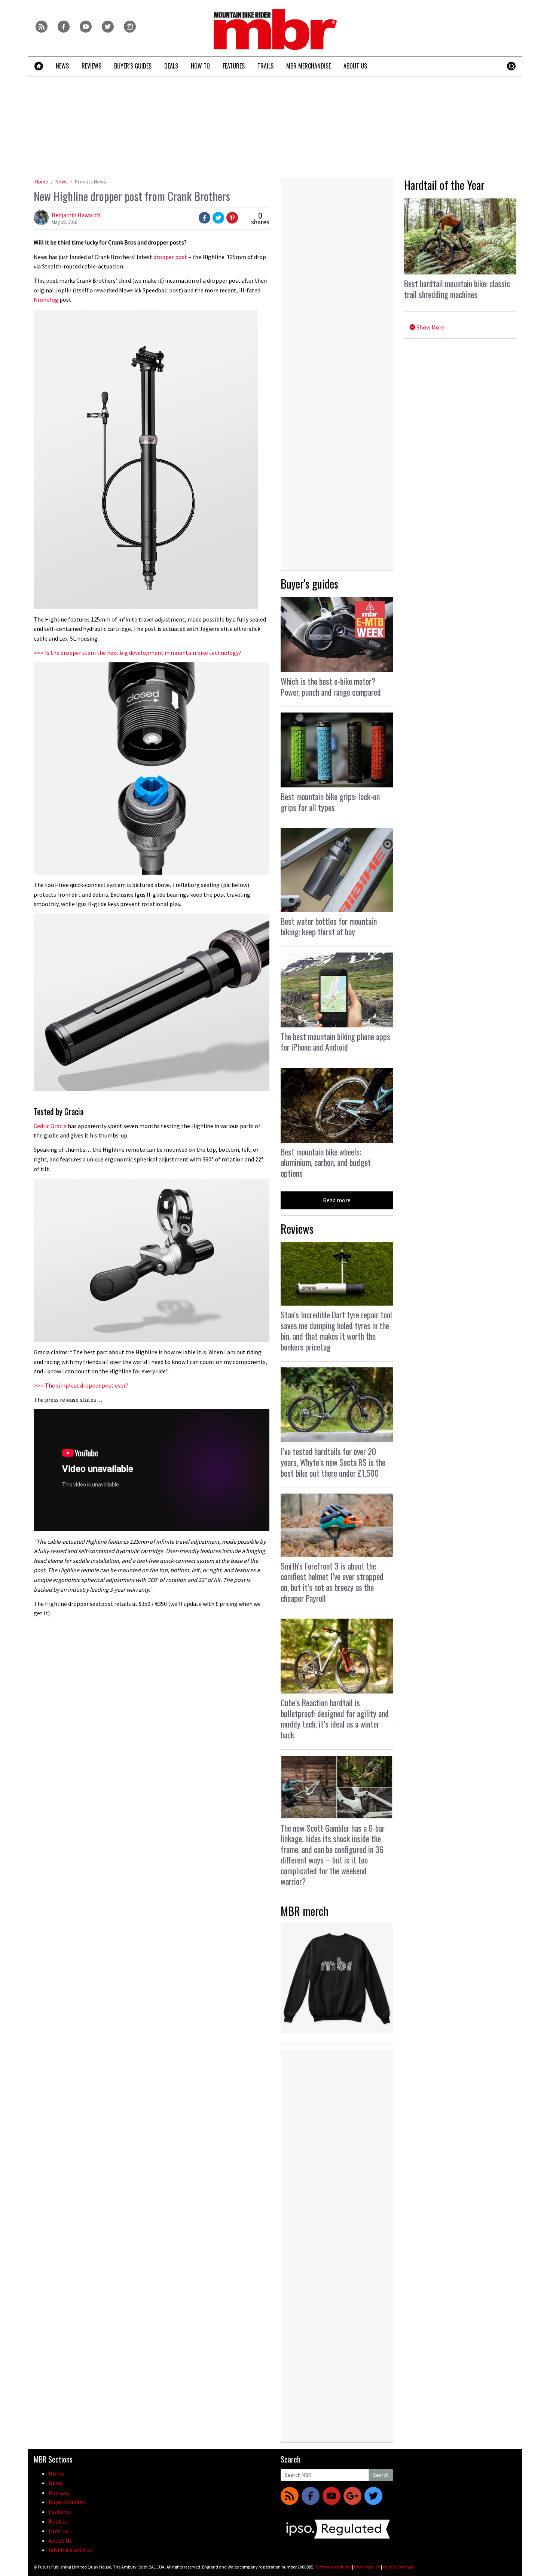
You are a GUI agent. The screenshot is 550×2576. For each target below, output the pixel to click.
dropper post (170, 257)
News (62, 182)
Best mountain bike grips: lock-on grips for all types (330, 802)
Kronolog (46, 300)
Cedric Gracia (50, 1126)
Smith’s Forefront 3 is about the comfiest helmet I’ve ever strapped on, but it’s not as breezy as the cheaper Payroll (332, 1582)
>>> (137, 653)
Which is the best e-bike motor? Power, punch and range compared (331, 686)
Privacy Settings (398, 2567)
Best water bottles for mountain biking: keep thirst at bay (329, 926)
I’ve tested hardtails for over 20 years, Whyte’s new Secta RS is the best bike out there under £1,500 (333, 1462)
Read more (337, 1200)
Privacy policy (367, 2567)
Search (381, 2475)
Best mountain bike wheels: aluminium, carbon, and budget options (326, 1162)
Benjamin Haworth (76, 215)
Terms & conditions (333, 2567)
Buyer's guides (309, 584)
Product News (91, 182)
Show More (430, 327)
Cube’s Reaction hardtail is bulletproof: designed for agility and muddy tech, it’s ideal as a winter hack (335, 1719)
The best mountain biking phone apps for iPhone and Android (335, 1042)
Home (42, 182)
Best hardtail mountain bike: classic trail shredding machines (457, 289)
